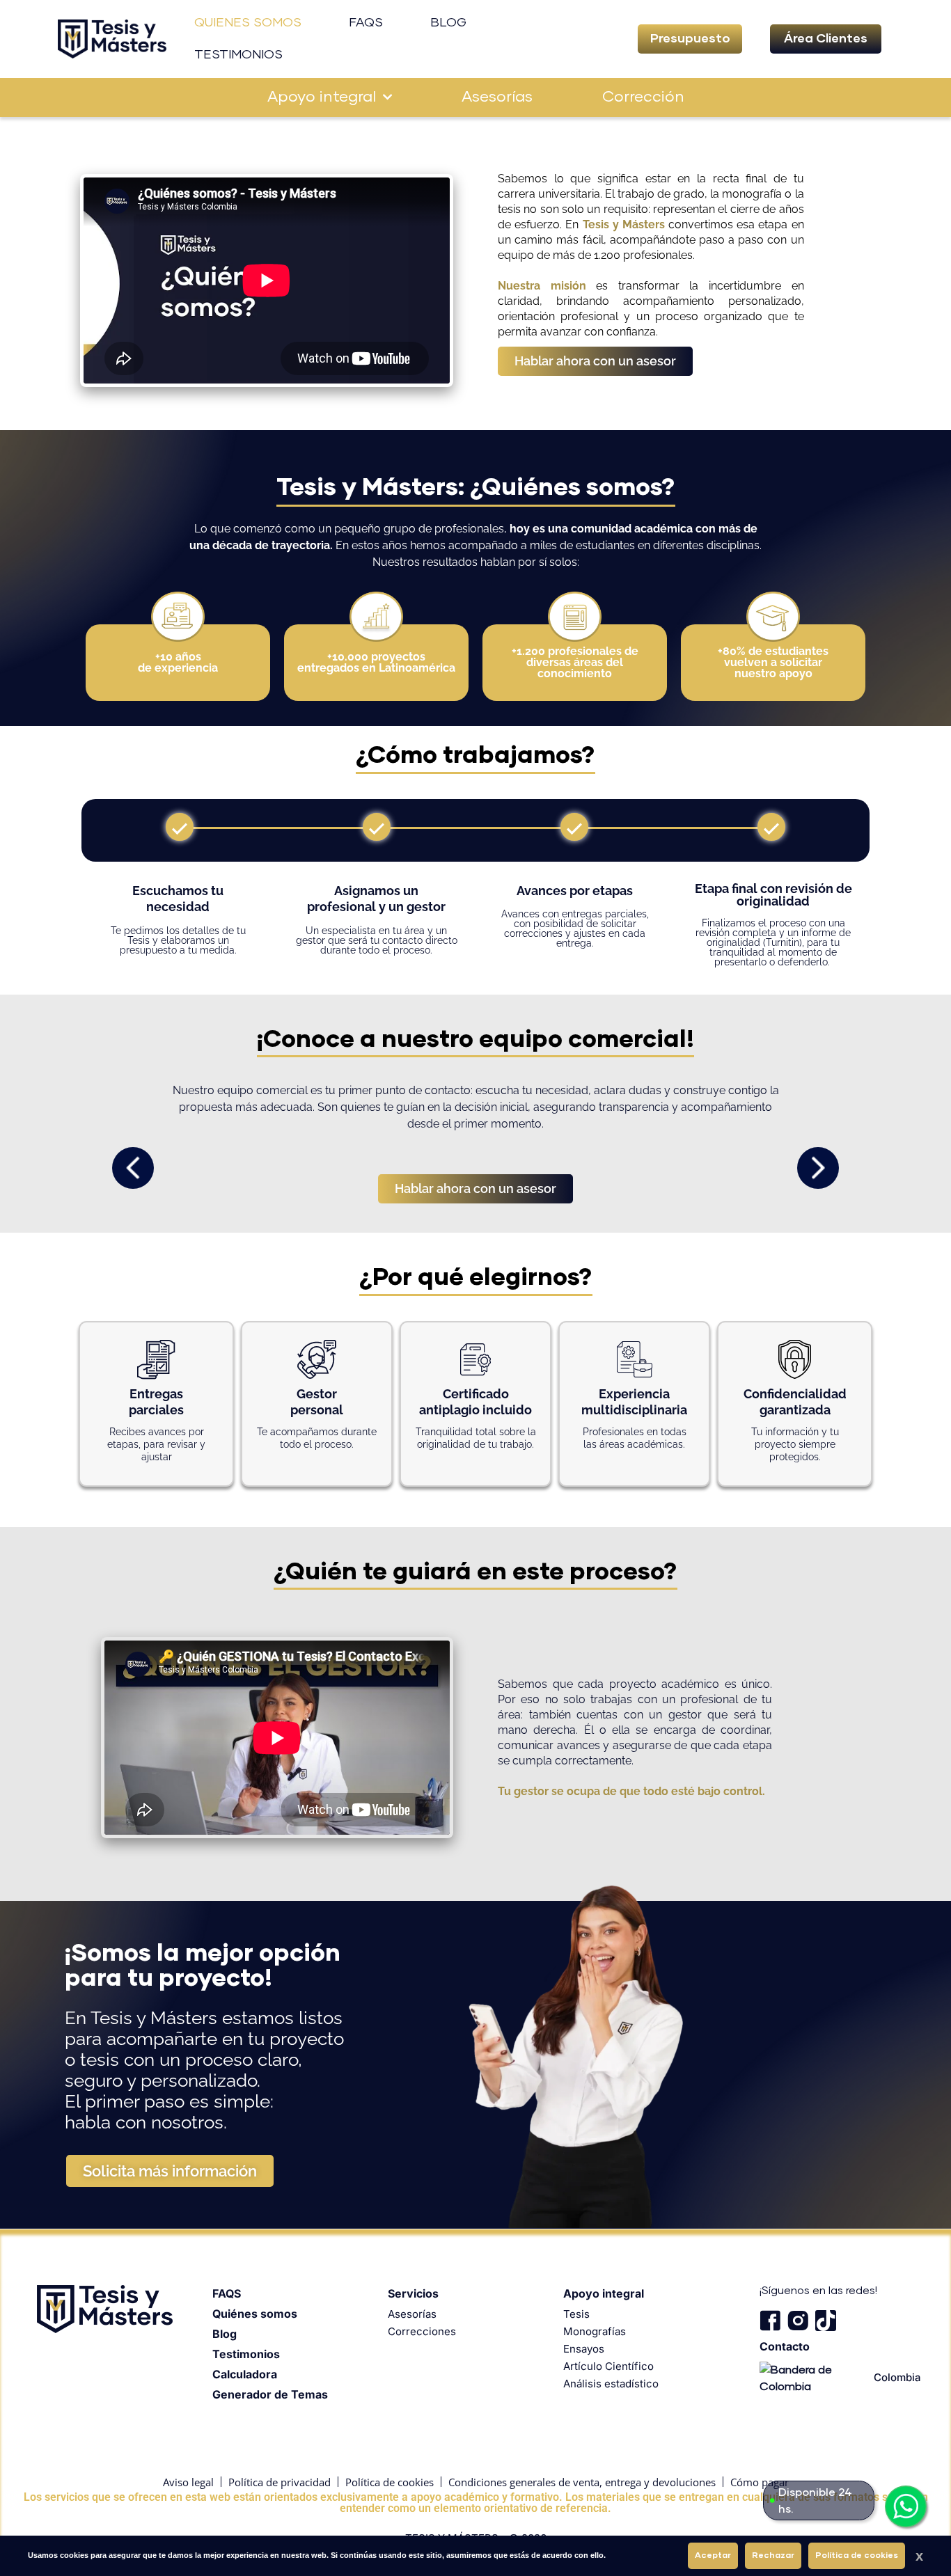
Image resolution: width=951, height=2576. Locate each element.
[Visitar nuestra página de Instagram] (798, 2321)
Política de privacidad (280, 2482)
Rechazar (773, 2556)
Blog (225, 2334)
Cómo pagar (760, 2482)
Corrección (643, 97)
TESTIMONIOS (238, 55)
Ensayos (584, 2349)
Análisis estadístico (611, 2384)
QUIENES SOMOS (248, 23)
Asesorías (497, 97)
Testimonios (246, 2354)
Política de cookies (390, 2482)
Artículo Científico (608, 2366)
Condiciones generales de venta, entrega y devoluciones (582, 2482)
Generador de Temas (270, 2394)
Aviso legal (188, 2482)
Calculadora (245, 2374)
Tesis (576, 2314)
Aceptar (713, 2556)
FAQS (366, 23)
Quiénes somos (255, 2314)
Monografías (595, 2331)
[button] (690, 39)
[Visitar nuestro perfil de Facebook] (770, 2321)
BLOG (448, 23)
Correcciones (422, 2331)
